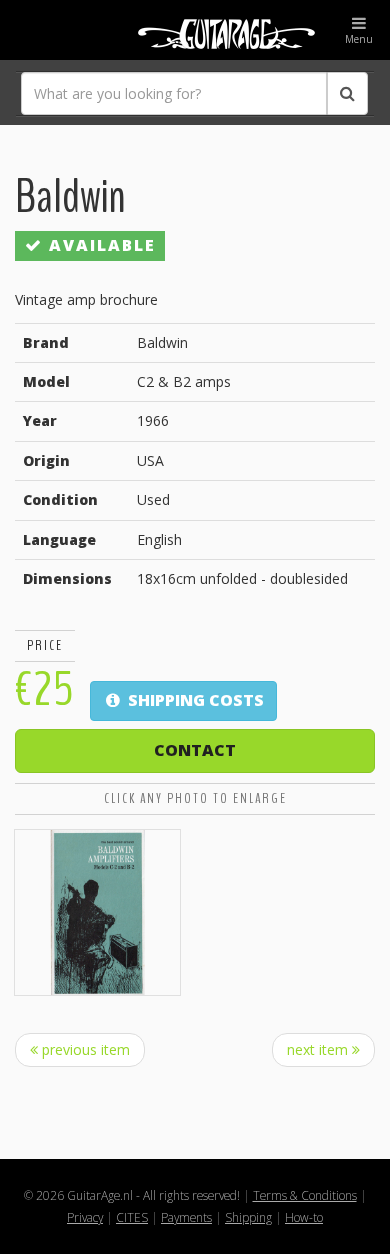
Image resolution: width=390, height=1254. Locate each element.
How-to (304, 1217)
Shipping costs (194, 700)
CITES (132, 1217)
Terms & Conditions (305, 1195)
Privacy (85, 1217)
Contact (195, 750)
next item (319, 1049)
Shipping (248, 1217)
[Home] (195, 30)
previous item (84, 1049)
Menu (359, 39)
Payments (186, 1217)
